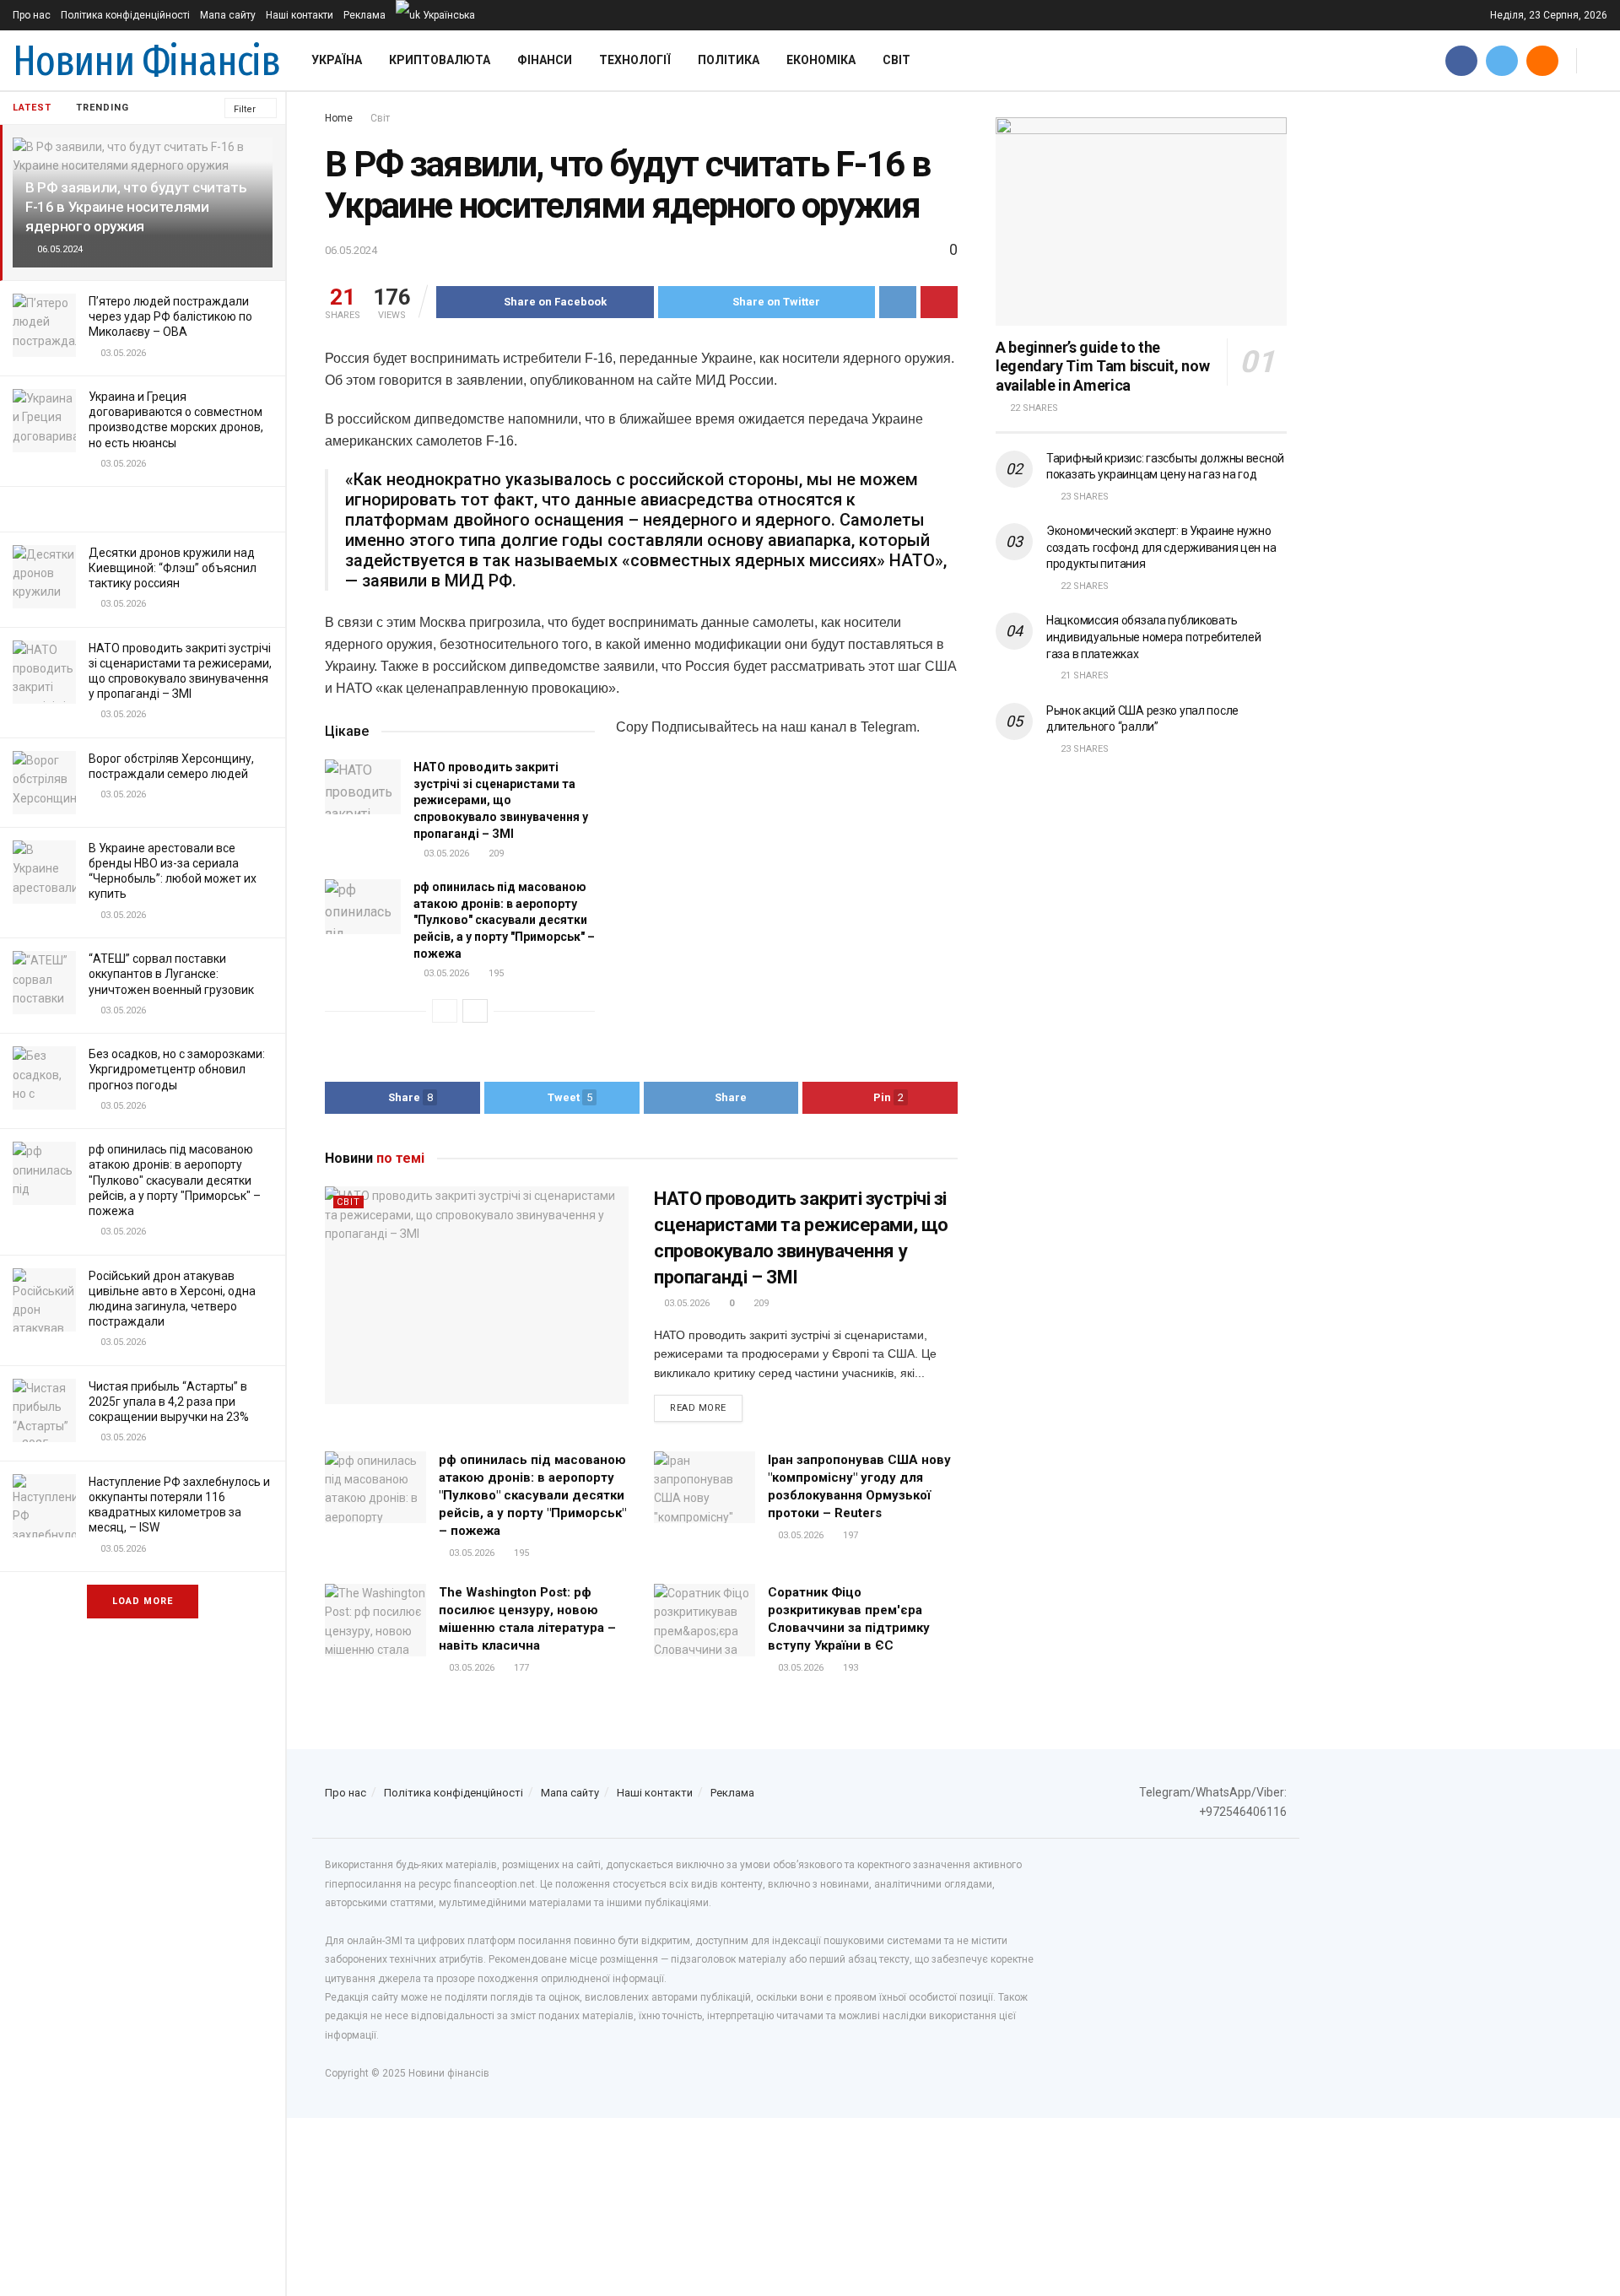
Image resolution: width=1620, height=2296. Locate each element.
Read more (698, 1408)
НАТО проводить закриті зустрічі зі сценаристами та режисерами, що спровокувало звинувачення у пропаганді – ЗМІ (501, 800)
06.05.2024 (351, 250)
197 (849, 1535)
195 (495, 973)
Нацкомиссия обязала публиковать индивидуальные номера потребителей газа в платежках (1153, 637)
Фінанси (545, 60)
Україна (337, 60)
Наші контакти (300, 15)
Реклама (364, 15)
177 (520, 1668)
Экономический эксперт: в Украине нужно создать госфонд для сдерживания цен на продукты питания (1161, 547)
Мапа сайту (228, 15)
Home (339, 118)
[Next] (475, 1011)
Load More (143, 1601)
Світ (896, 60)
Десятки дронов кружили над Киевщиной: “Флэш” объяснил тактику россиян (173, 568)
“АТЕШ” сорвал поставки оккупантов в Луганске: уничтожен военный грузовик (171, 974)
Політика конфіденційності (125, 15)
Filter (245, 109)
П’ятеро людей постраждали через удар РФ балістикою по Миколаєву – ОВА (170, 316)
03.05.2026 (445, 854)
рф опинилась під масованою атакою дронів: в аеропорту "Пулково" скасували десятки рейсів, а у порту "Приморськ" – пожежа (175, 1180)
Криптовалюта (440, 60)
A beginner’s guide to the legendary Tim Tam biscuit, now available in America (1102, 366)
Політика (729, 60)
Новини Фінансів (146, 61)
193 (849, 1668)
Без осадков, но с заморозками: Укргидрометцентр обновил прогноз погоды (177, 1069)
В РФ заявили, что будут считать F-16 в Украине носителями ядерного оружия (136, 207)
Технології (635, 60)
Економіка (821, 60)
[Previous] (445, 1011)
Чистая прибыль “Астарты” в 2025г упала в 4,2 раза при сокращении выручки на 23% (169, 1402)
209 (495, 854)
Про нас (32, 15)
